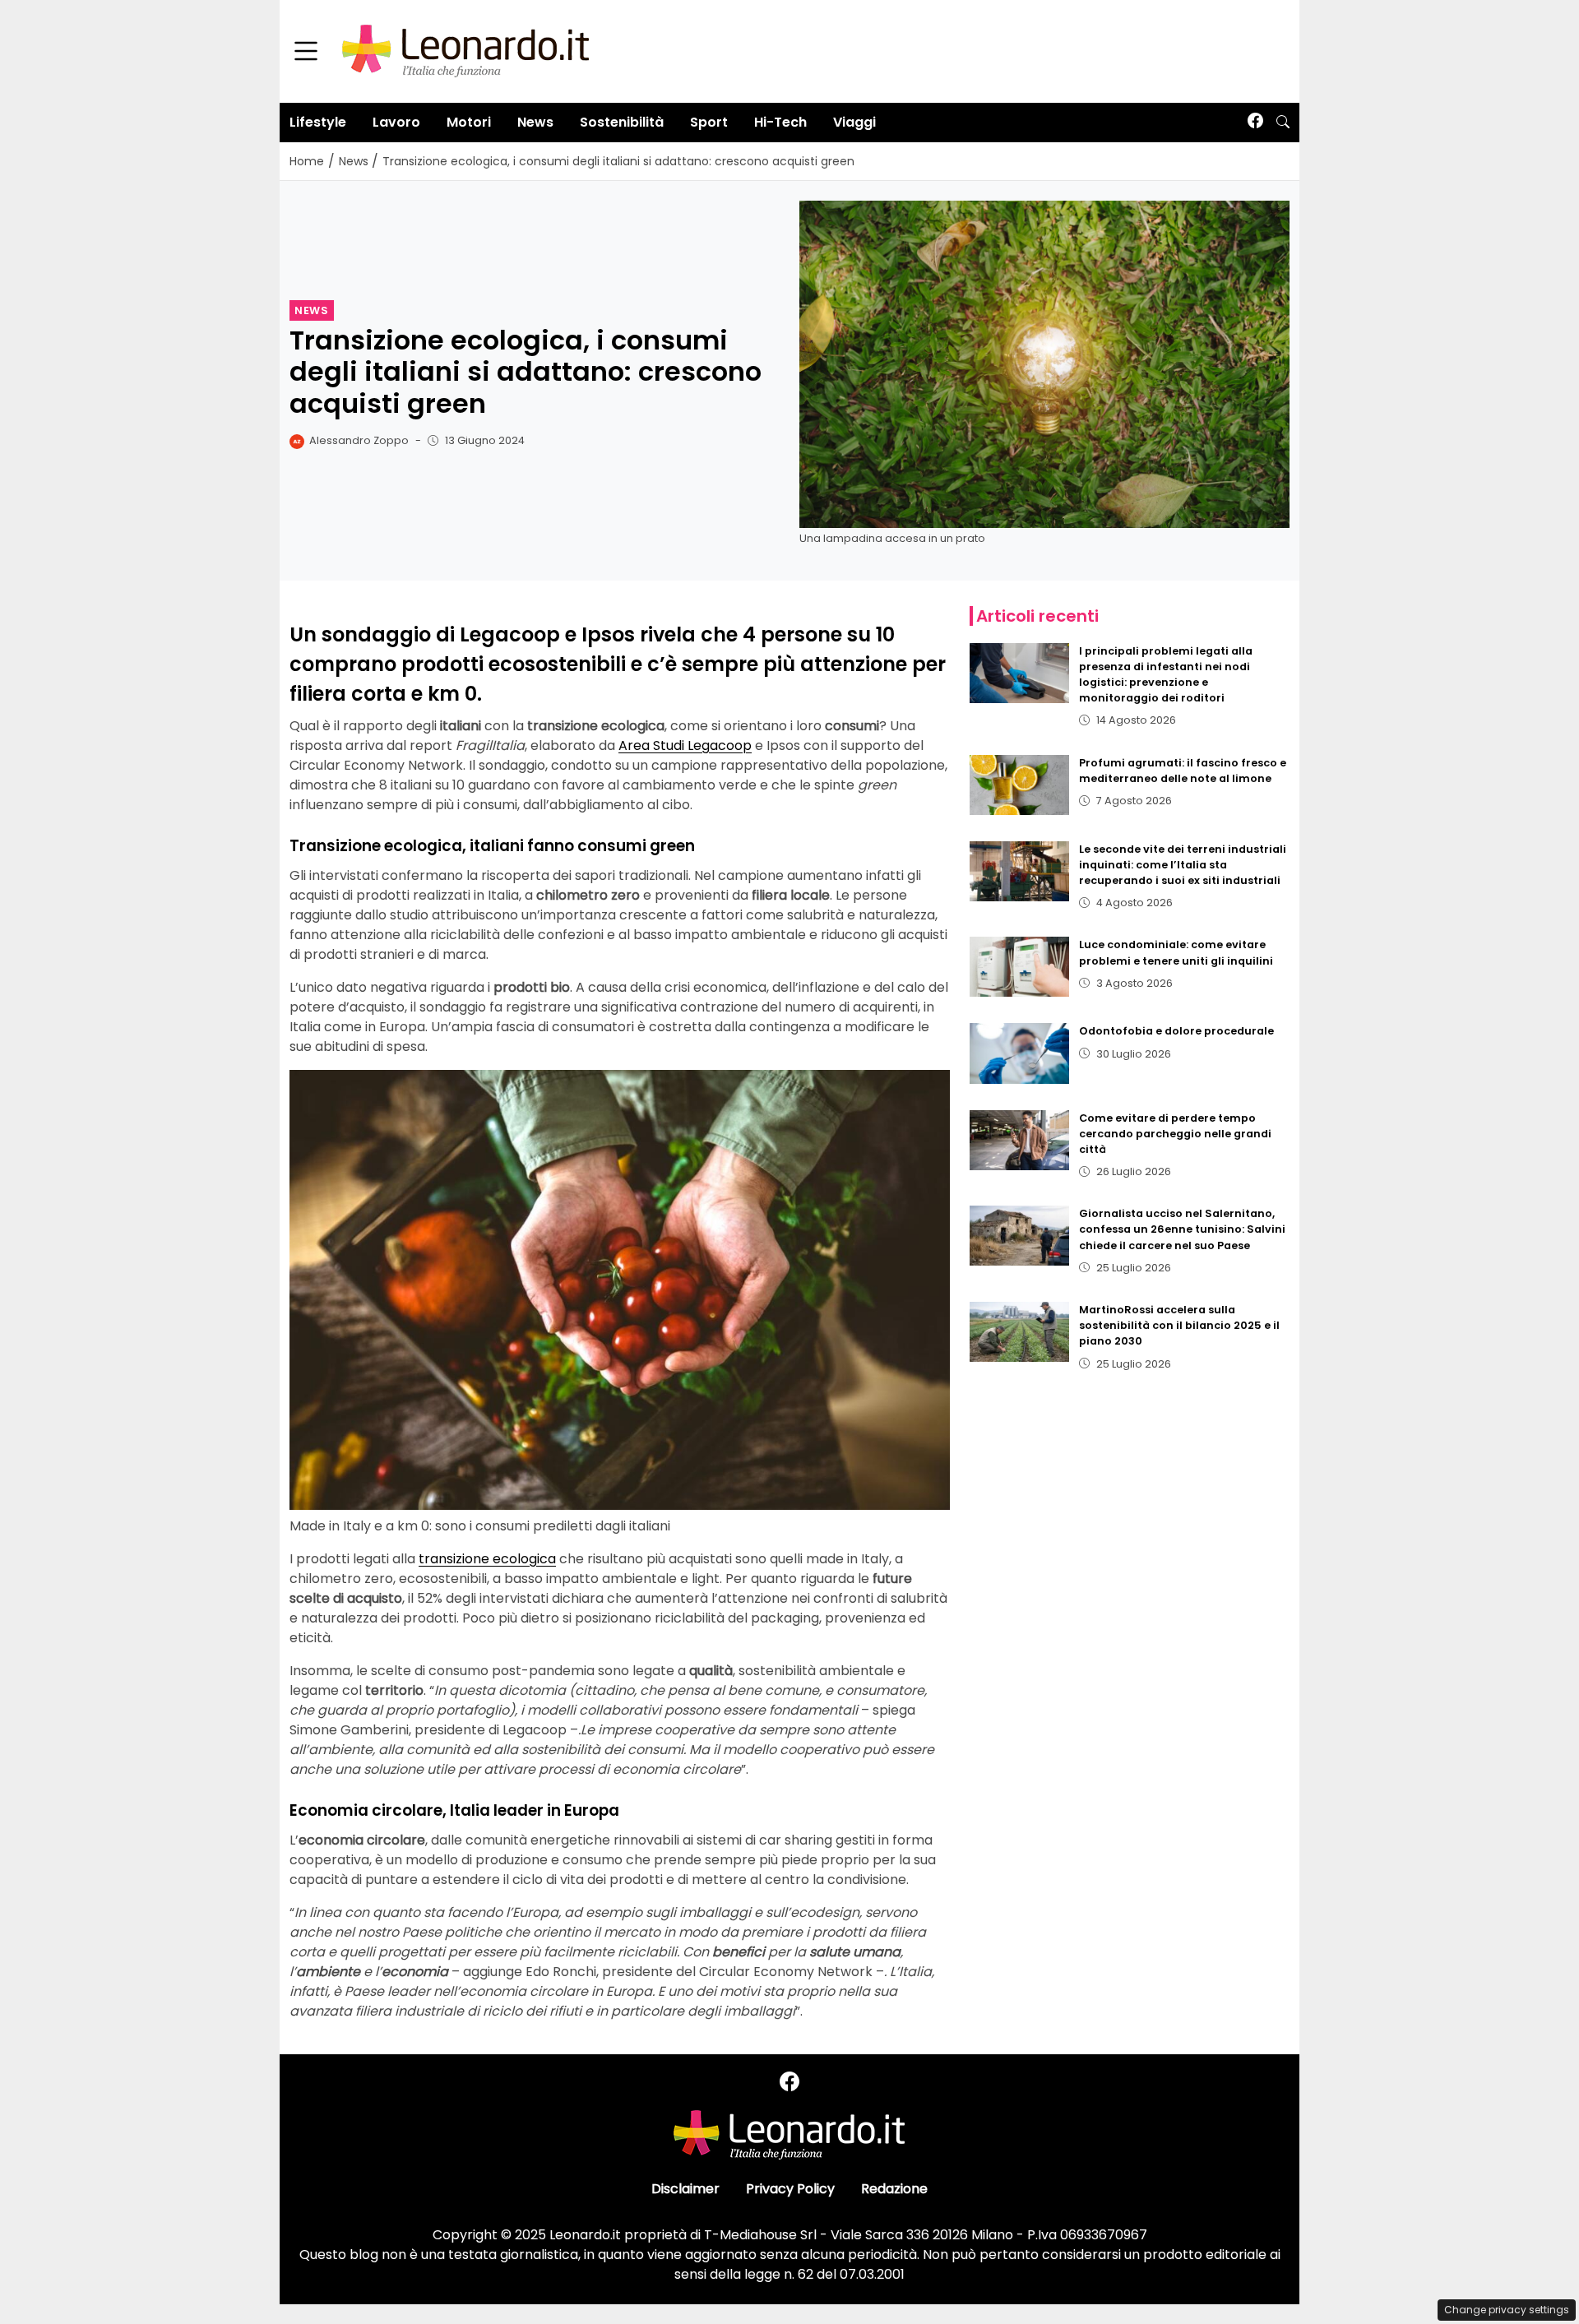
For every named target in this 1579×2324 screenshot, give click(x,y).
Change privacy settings (1507, 2310)
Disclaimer (685, 2189)
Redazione (894, 2189)
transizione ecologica (487, 1559)
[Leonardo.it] (465, 51)
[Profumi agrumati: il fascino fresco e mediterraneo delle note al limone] (1020, 785)
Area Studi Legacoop (685, 745)
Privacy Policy (790, 2189)
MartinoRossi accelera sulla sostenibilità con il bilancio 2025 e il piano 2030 (1179, 1325)
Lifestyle (318, 122)
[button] (1283, 123)
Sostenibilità (622, 122)
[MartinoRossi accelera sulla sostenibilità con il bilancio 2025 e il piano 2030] (1020, 1332)
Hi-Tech (780, 122)
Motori (469, 122)
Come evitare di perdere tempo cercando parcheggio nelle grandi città (1175, 1134)
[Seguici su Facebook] (1255, 122)
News (535, 122)
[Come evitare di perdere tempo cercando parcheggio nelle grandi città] (1020, 1140)
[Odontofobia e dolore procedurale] (1020, 1053)
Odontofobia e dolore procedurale (1176, 1031)
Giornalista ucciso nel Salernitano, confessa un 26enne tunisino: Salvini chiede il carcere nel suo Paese (1182, 1229)
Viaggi (854, 122)
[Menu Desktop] (306, 52)
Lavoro (396, 122)
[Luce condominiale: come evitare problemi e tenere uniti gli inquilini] (1020, 967)
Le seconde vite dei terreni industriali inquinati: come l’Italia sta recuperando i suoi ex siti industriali (1183, 865)
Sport (709, 122)
